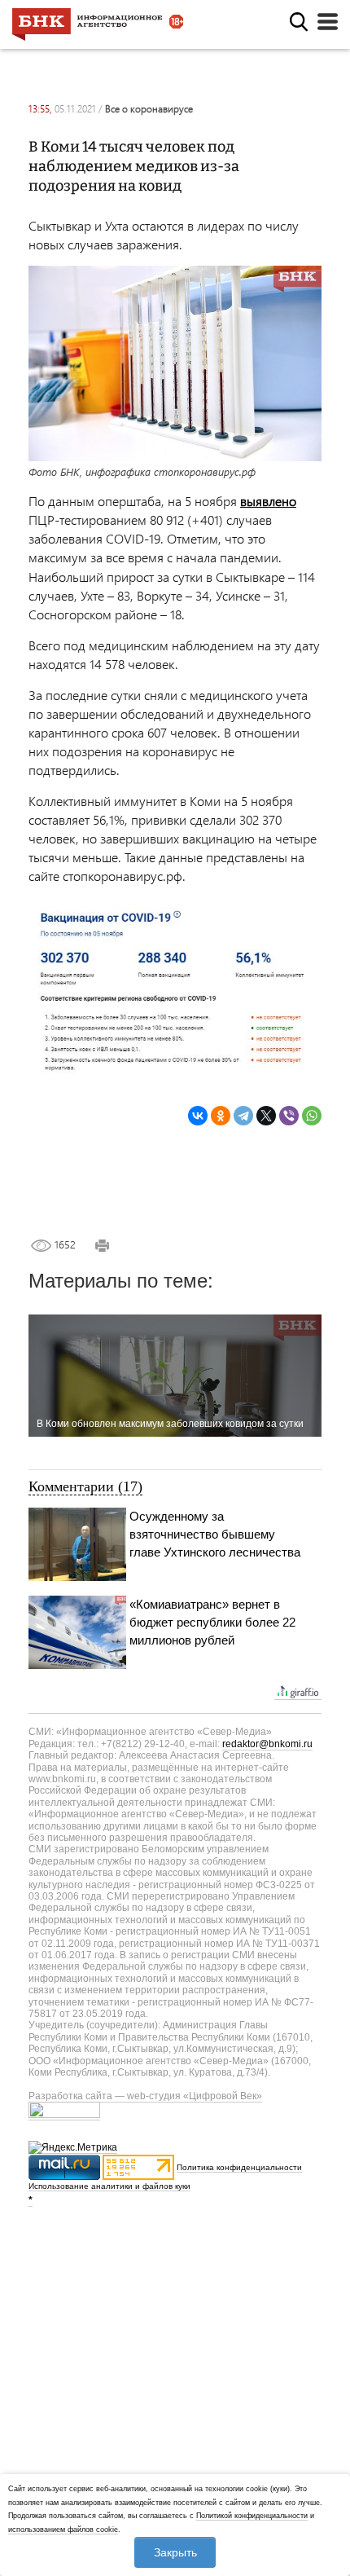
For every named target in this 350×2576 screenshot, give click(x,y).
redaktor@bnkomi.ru (267, 1744)
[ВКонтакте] (198, 1116)
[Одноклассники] (221, 1116)
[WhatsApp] (312, 1116)
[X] (266, 1116)
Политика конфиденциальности (239, 2167)
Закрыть (175, 2552)
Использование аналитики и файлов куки (109, 2186)
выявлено (268, 501)
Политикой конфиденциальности (252, 2516)
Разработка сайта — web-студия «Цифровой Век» (145, 2096)
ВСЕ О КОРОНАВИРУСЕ (149, 109)
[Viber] (289, 1116)
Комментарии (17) (85, 1486)
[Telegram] (243, 1116)
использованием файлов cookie (63, 2530)
